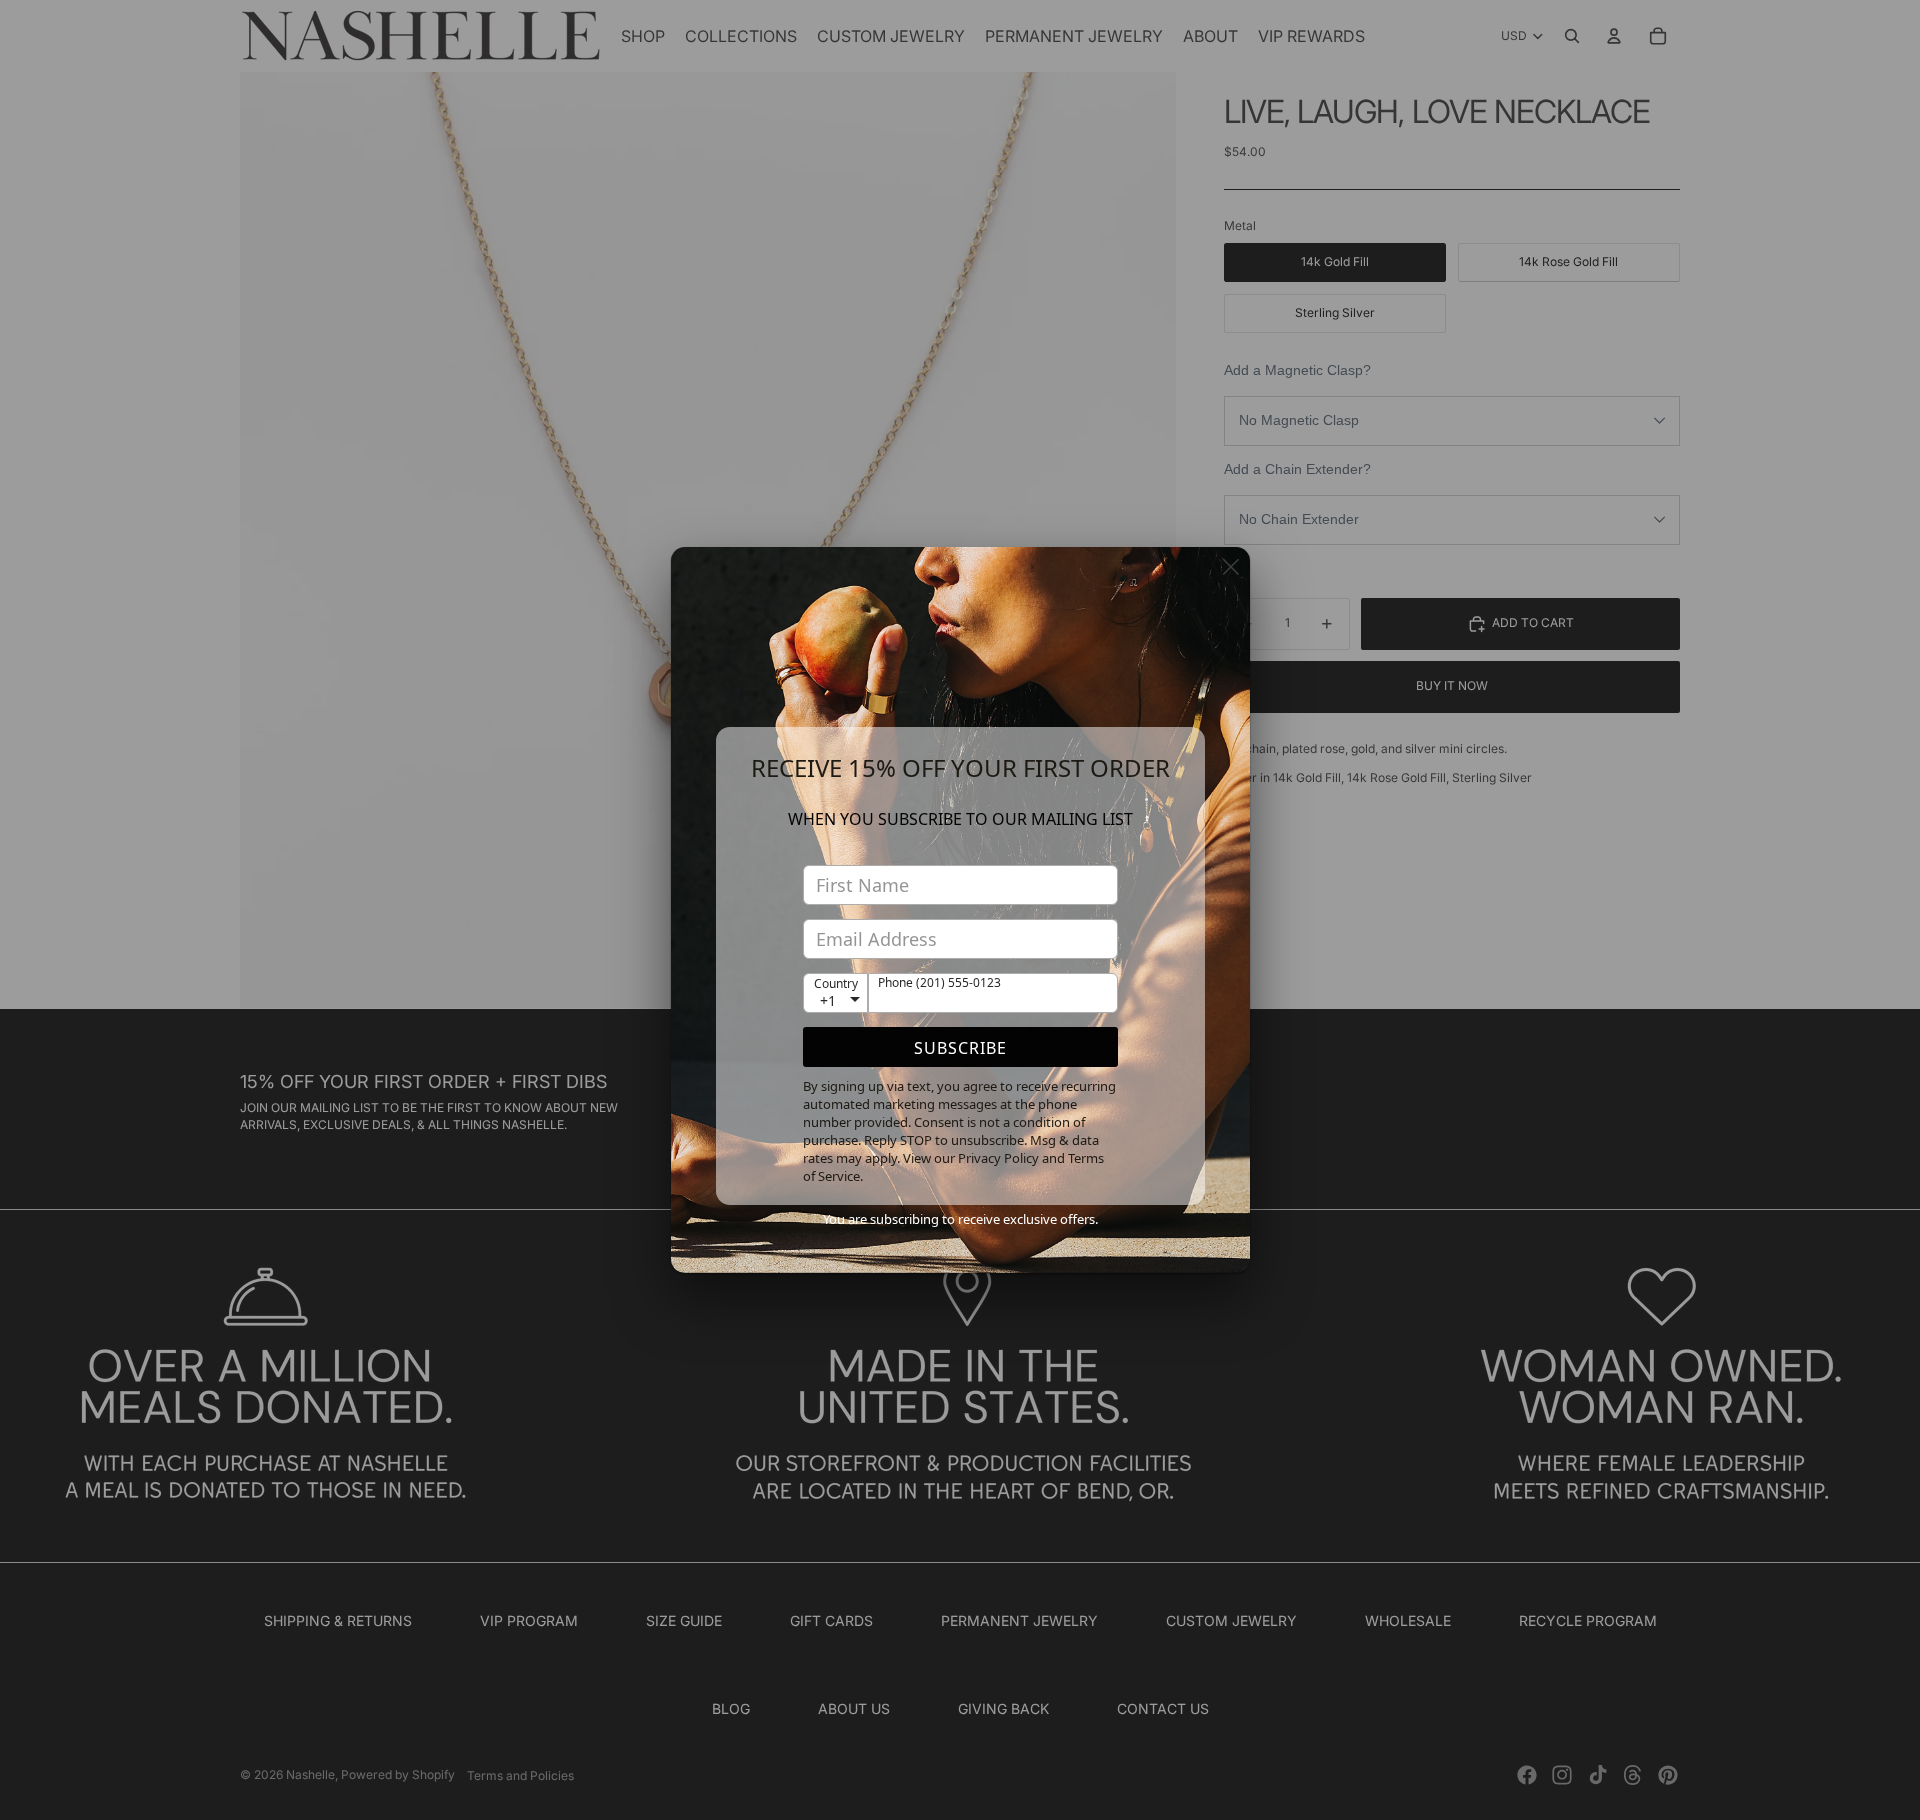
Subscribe (960, 1048)
